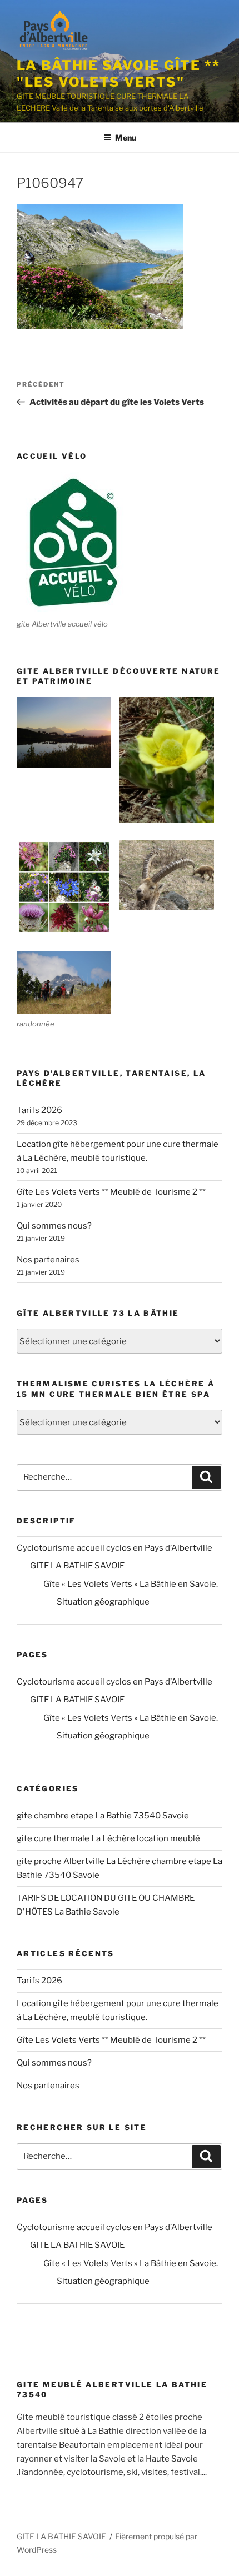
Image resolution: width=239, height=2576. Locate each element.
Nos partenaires (48, 1260)
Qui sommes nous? (54, 1226)
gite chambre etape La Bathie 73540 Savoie (103, 1816)
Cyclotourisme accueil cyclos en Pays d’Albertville (114, 1548)
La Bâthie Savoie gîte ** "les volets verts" (118, 74)
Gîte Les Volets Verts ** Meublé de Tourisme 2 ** (111, 1192)
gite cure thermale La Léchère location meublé (108, 1838)
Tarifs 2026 (39, 1110)
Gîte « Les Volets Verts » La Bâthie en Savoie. (131, 1584)
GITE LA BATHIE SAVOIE (77, 1566)
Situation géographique (103, 1602)
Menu (126, 137)
